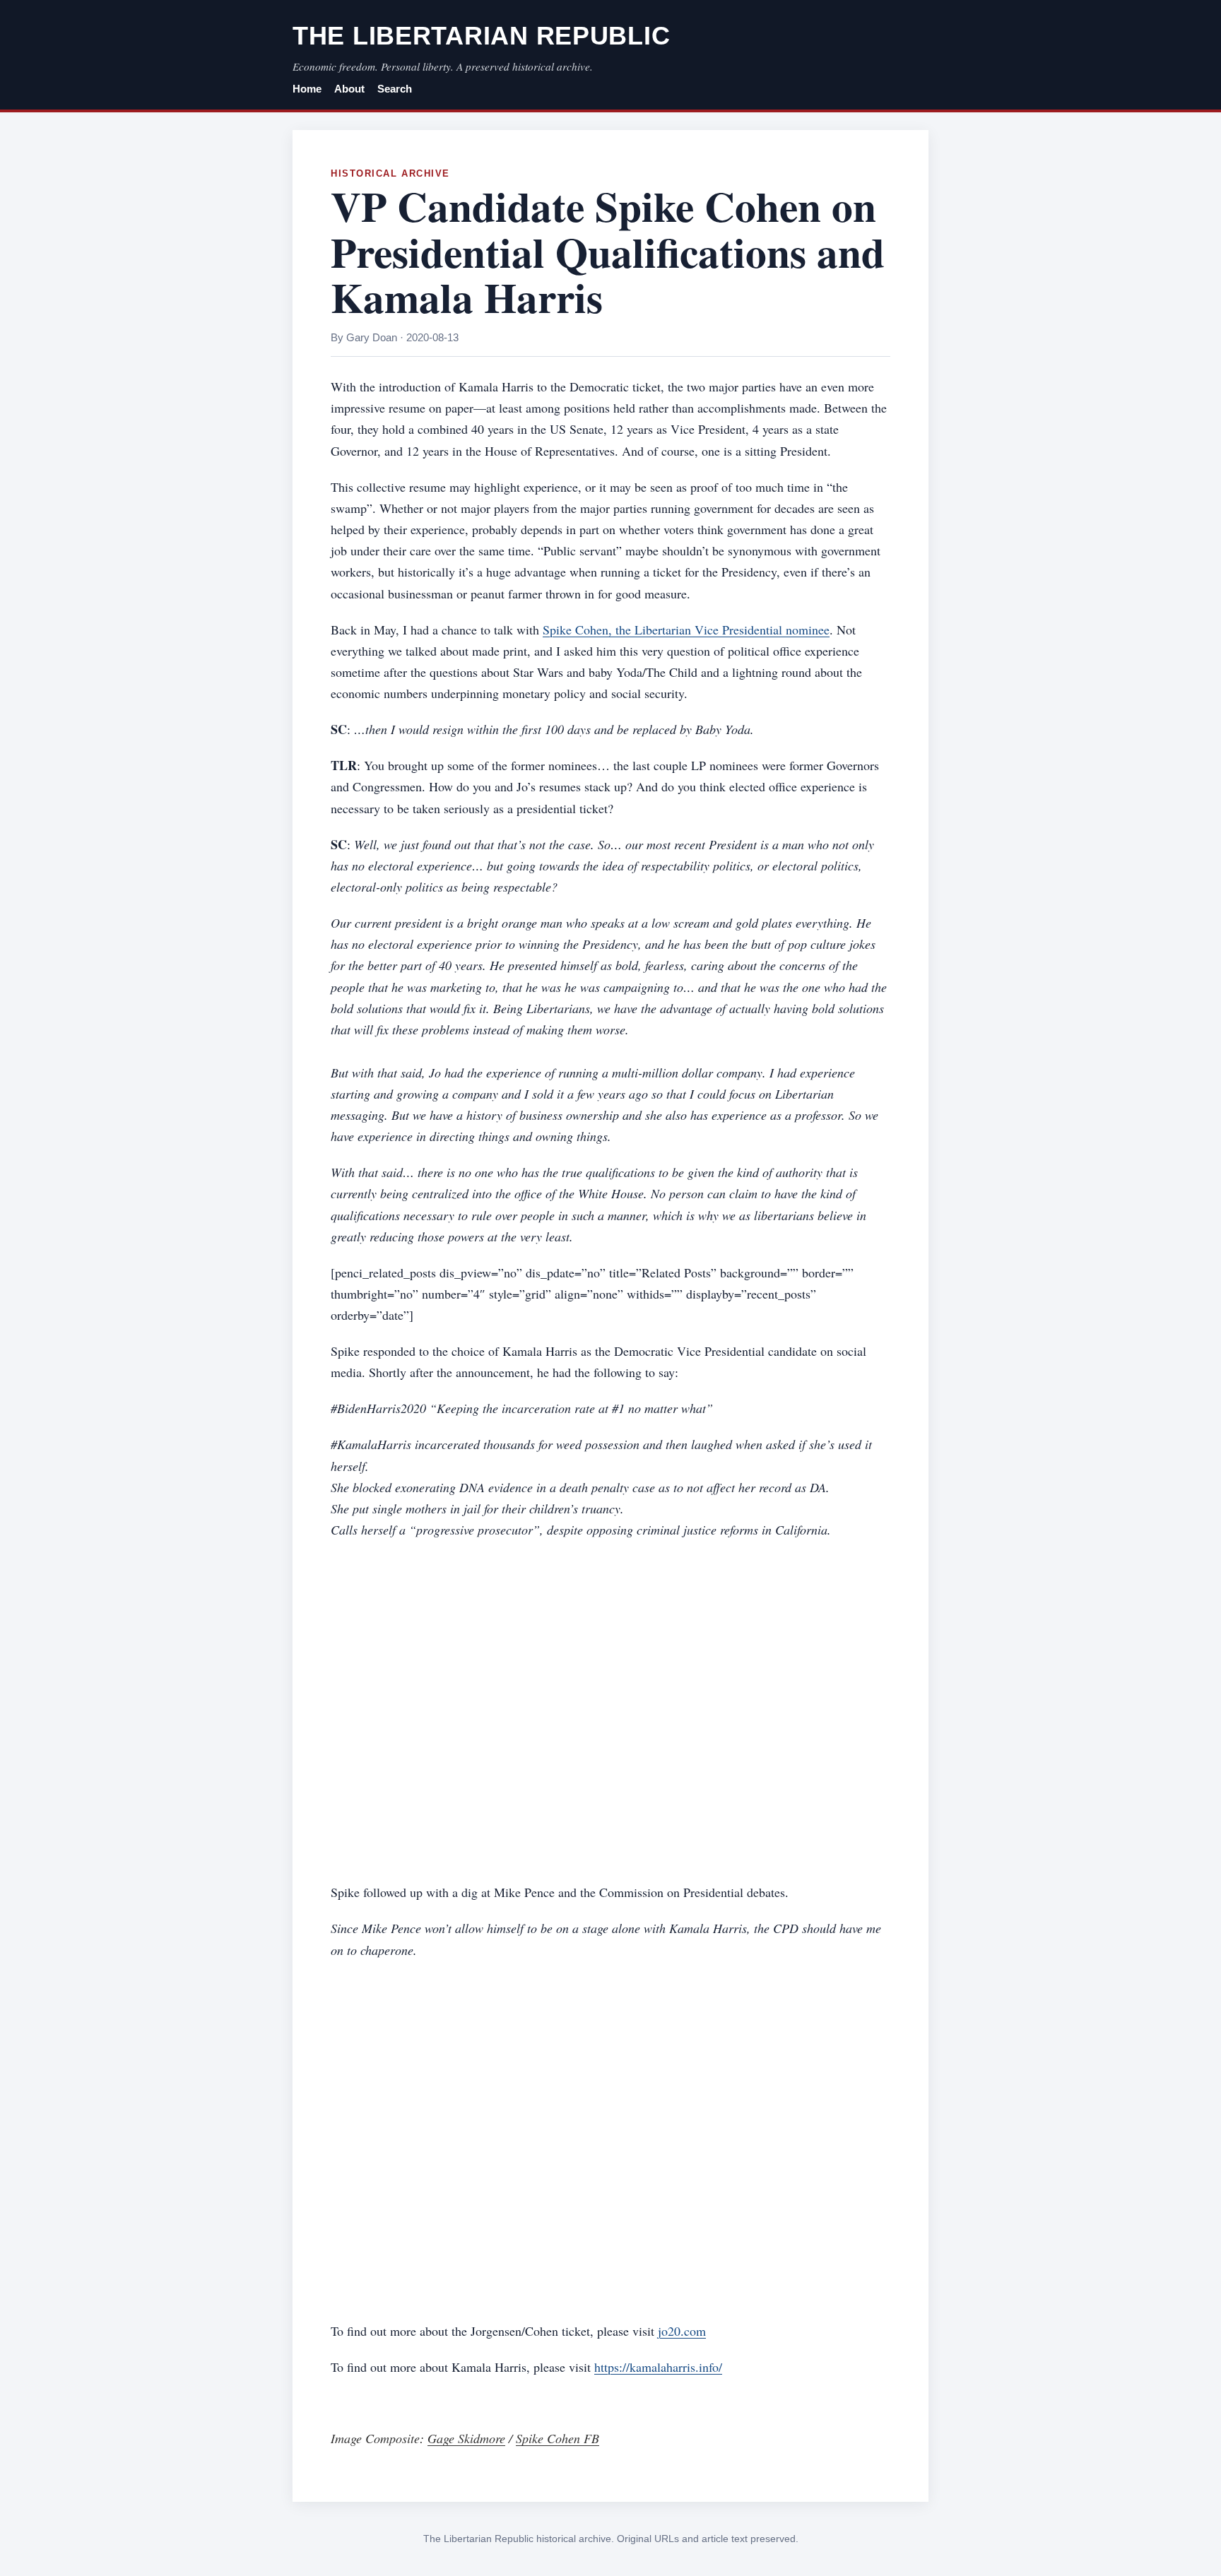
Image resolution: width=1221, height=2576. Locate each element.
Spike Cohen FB (558, 2438)
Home (307, 89)
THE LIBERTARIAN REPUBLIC (481, 36)
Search (395, 89)
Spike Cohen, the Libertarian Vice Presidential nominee (686, 630)
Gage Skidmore (466, 2438)
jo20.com (682, 2331)
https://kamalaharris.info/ (658, 2367)
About (349, 89)
